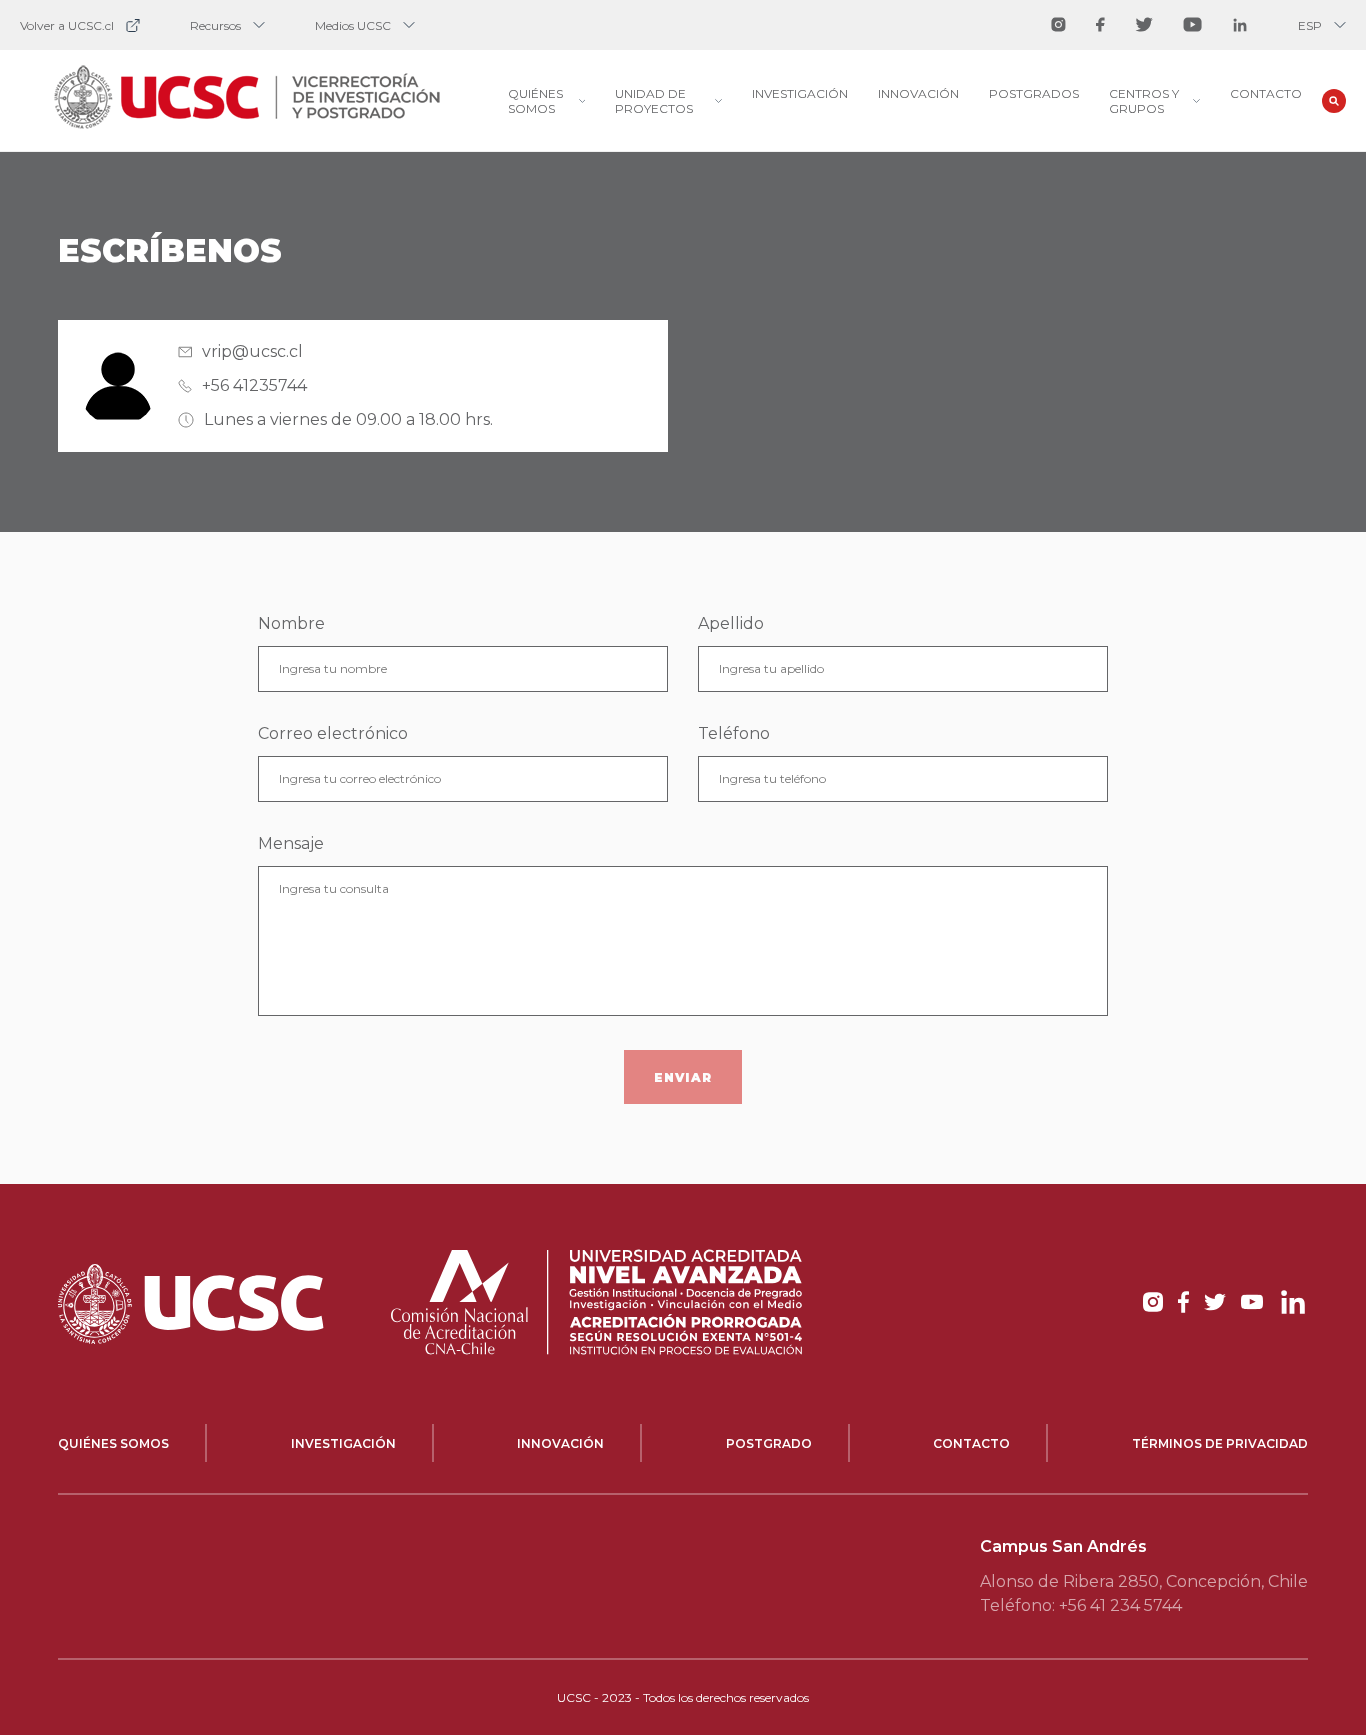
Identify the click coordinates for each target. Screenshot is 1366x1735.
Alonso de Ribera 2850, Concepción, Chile (1144, 1581)
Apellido (731, 623)
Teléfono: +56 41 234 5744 (1081, 1605)
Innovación (918, 93)
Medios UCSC (353, 25)
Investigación (800, 93)
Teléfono (734, 733)
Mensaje (291, 843)
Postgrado (769, 1443)
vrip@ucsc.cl (252, 351)
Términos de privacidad (1220, 1443)
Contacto (1266, 93)
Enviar (683, 1077)
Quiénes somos (113, 1443)
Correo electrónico (333, 733)
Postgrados (1034, 93)
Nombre (291, 623)
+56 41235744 (254, 385)
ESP (1310, 25)
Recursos (215, 25)
